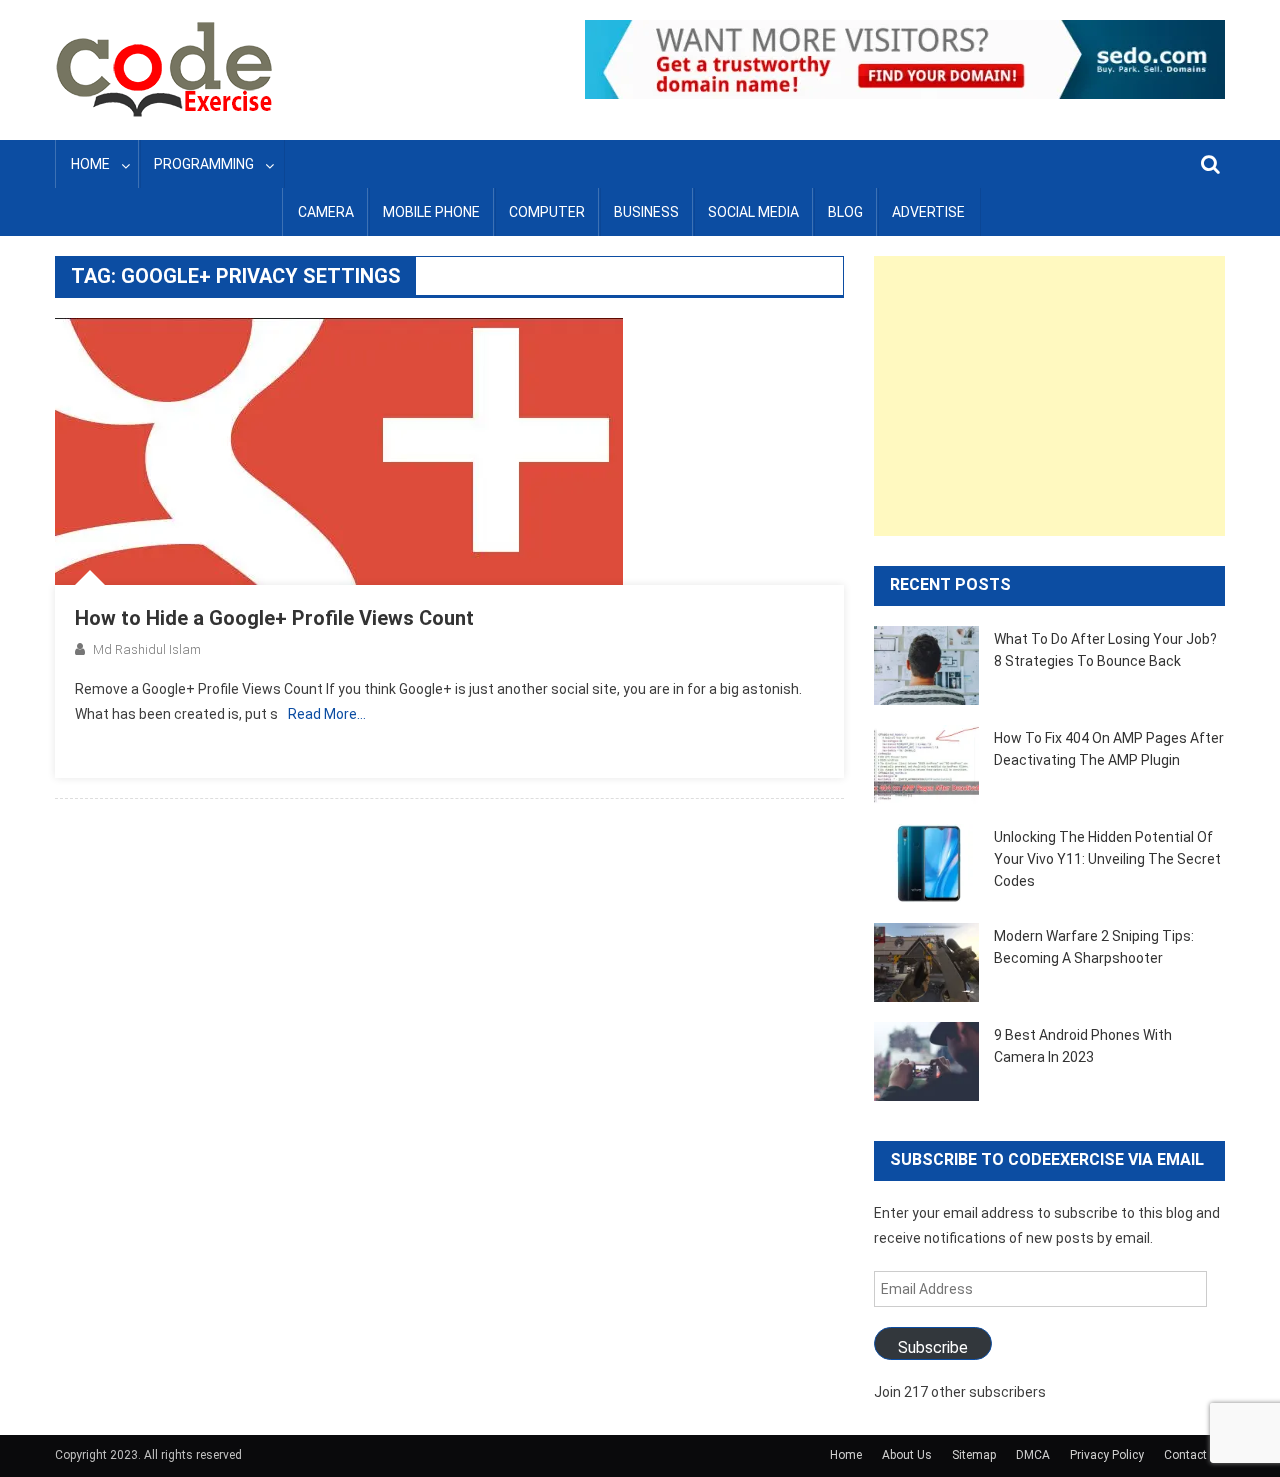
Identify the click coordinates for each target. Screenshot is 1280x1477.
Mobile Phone (431, 212)
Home (90, 164)
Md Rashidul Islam (147, 649)
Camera (326, 212)
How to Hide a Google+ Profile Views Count (274, 618)
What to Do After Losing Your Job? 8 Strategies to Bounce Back (1105, 650)
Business (646, 212)
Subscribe (933, 1347)
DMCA (1033, 1455)
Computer (547, 212)
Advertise (928, 212)
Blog (845, 212)
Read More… (327, 714)
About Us (907, 1455)
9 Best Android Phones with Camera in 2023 (1083, 1046)
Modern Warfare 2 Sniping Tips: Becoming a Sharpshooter (1094, 947)
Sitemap (974, 1455)
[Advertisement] (1049, 396)
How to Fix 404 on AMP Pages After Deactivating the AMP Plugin (1109, 749)
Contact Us (1194, 1455)
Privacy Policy (1107, 1455)
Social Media (753, 212)
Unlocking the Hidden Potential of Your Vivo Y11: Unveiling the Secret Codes (1107, 859)
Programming (204, 164)
